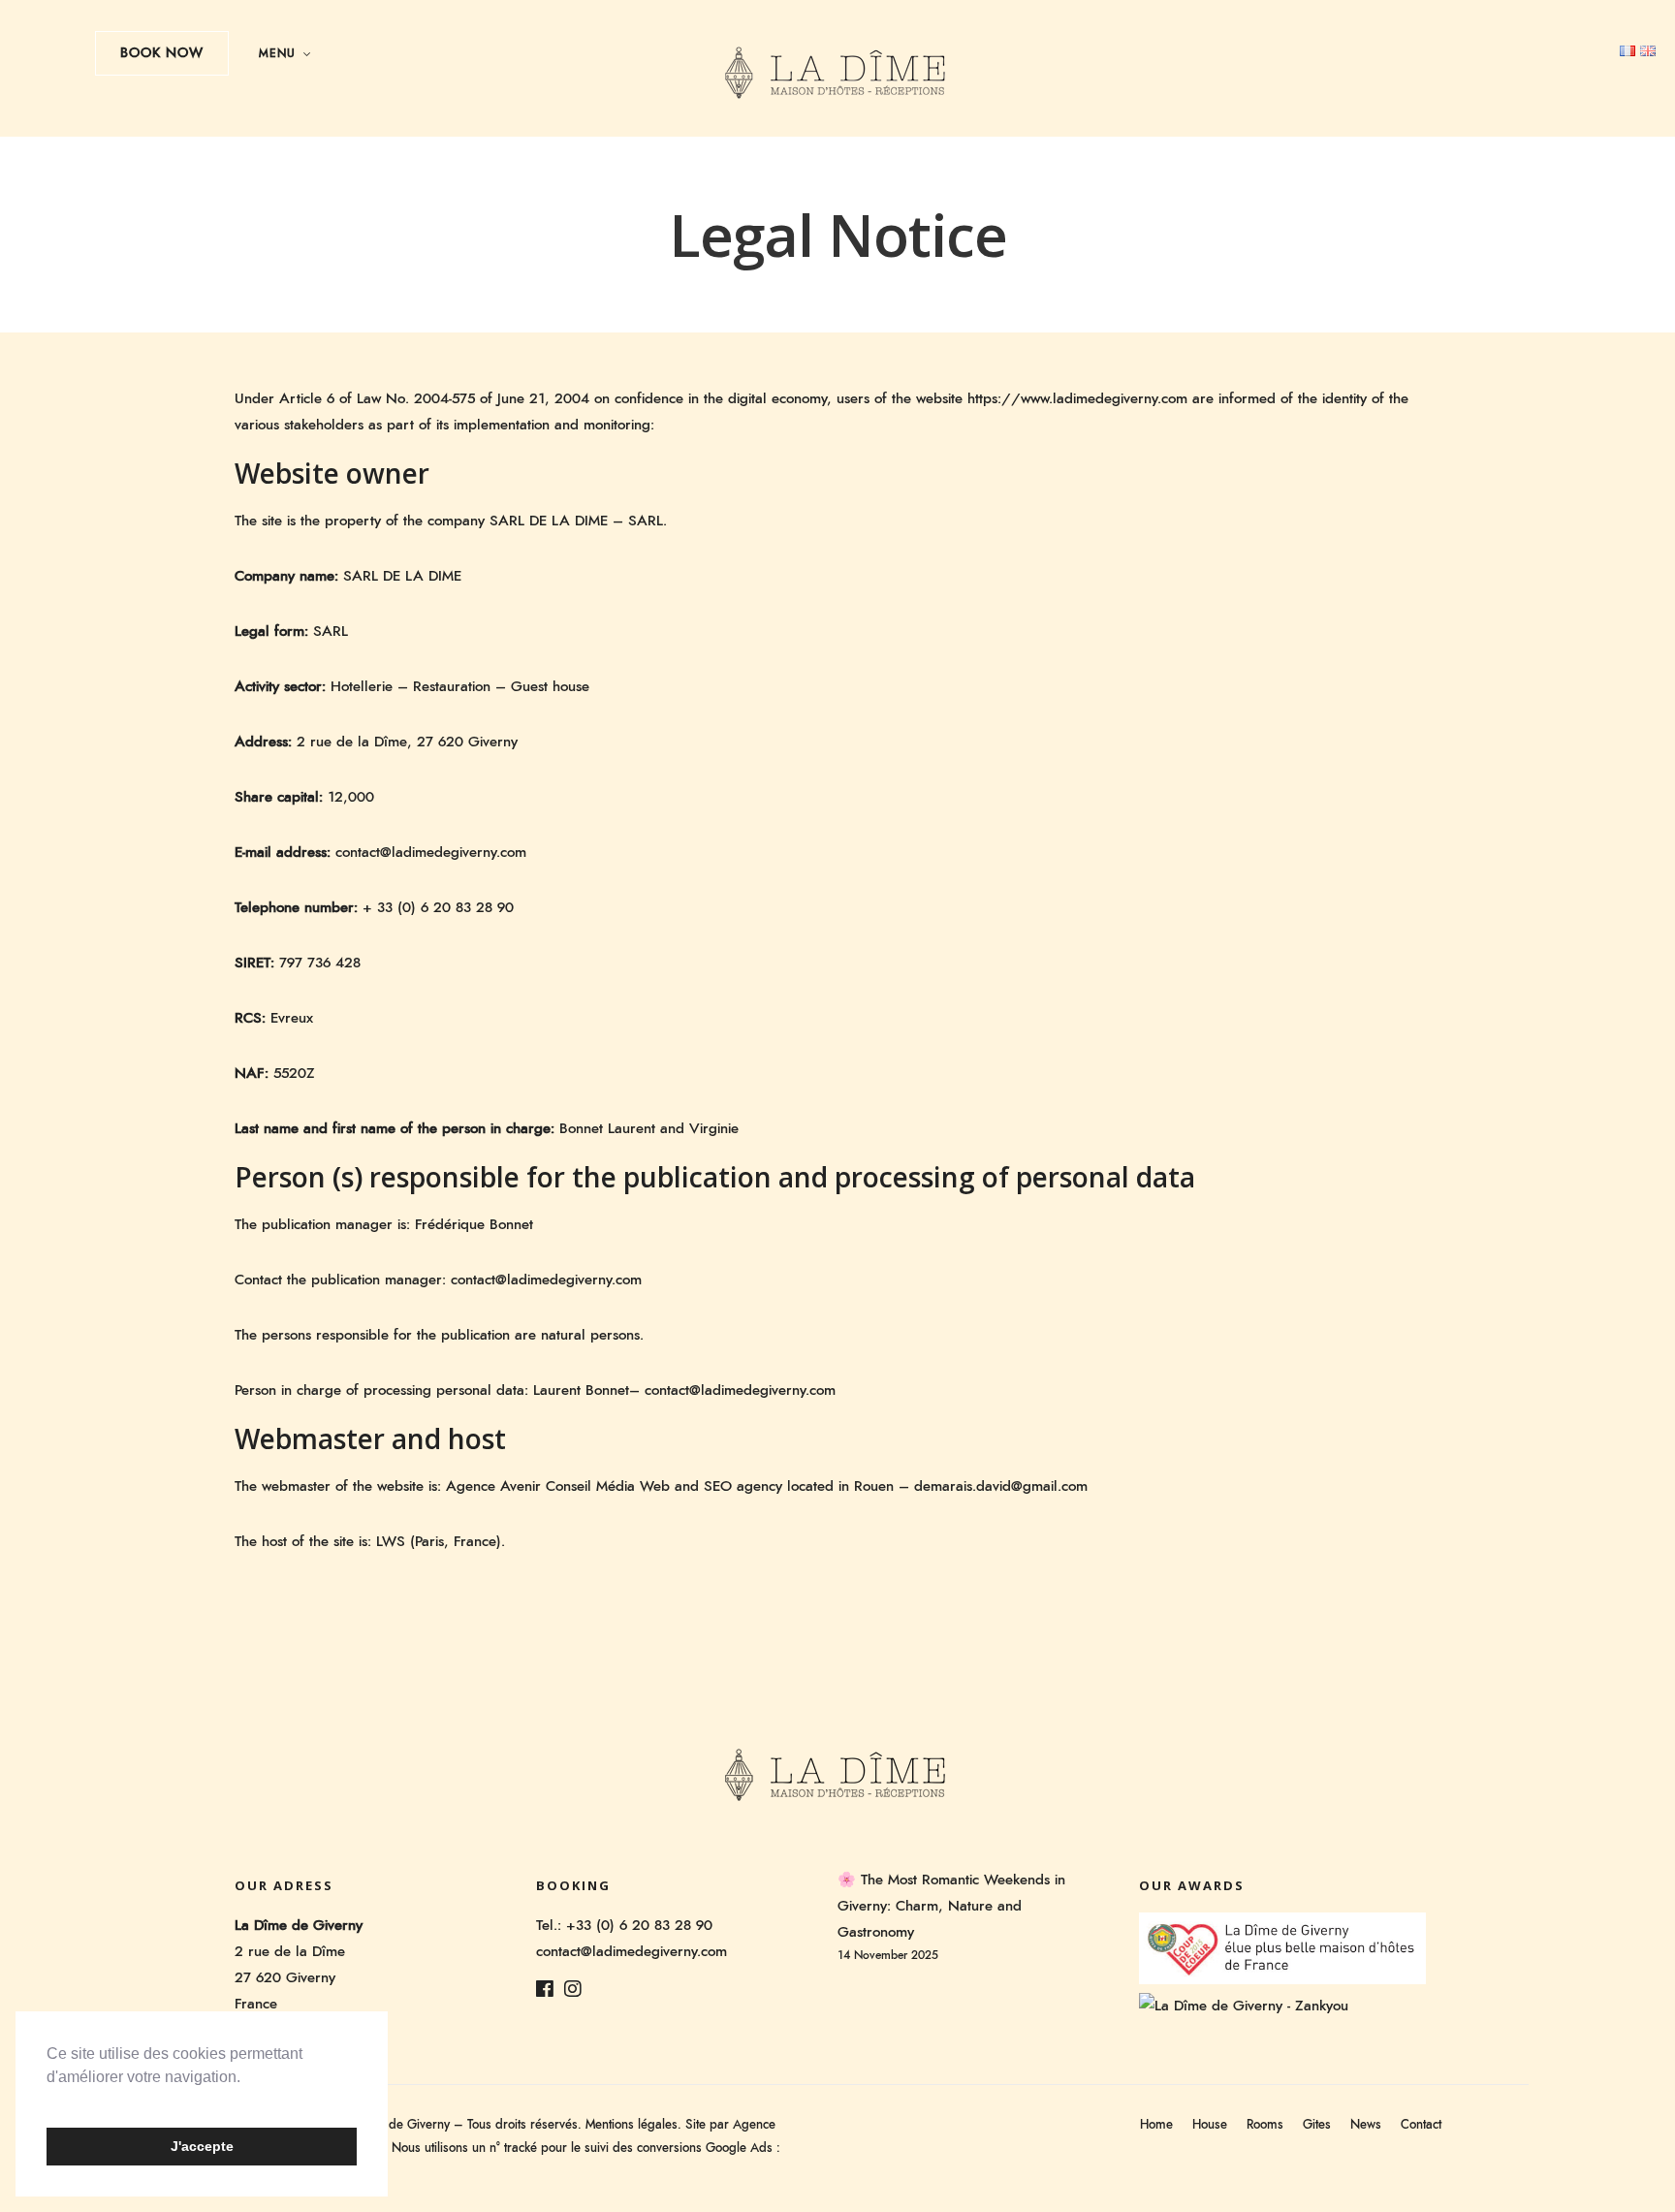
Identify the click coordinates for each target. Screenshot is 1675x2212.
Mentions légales (632, 2125)
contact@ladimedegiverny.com (546, 1280)
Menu (277, 53)
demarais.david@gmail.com (1001, 1486)
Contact (1421, 2125)
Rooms (1265, 2125)
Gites (1317, 2125)
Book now (162, 53)
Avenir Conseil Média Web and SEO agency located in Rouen (697, 1486)
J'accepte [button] (202, 2146)
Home (1156, 2125)
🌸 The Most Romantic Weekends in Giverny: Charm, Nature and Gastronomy (951, 1906)
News (1366, 2125)
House (1210, 2125)
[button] (49, 2101)
